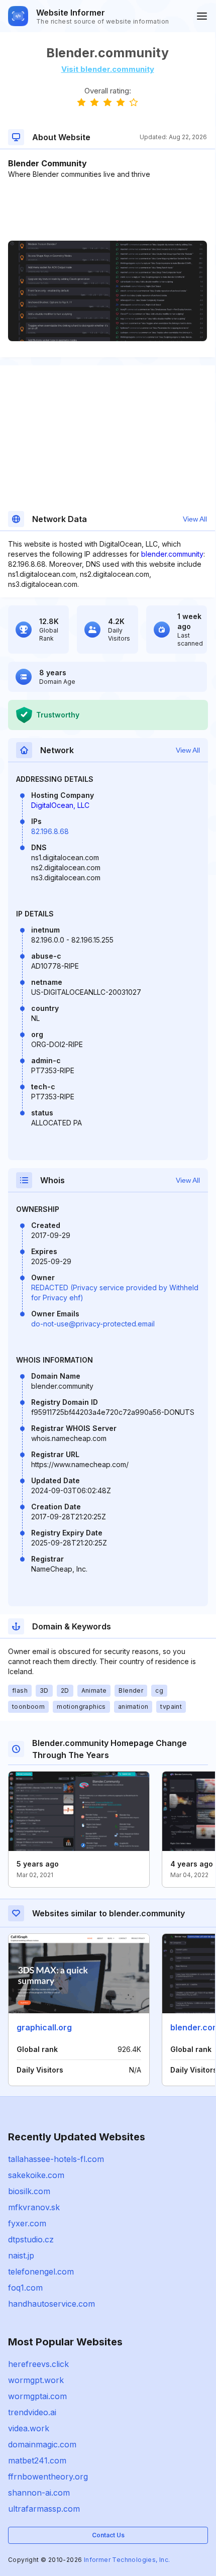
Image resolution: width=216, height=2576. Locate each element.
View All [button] (195, 519)
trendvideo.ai (32, 2412)
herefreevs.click (38, 2364)
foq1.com (25, 2288)
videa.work (29, 2428)
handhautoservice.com (51, 2304)
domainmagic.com (42, 2444)
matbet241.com (37, 2460)
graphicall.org (44, 2027)
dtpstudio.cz (31, 2239)
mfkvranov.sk (34, 2207)
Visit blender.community (108, 69)
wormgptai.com (37, 2396)
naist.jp (21, 2255)
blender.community (172, 554)
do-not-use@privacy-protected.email (93, 1324)
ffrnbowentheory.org (48, 2477)
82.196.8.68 (50, 831)
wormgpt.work (36, 2380)
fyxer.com (27, 2223)
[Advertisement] (107, 210)
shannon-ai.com (39, 2493)
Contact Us (108, 2535)
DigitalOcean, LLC (60, 805)
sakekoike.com (36, 2175)
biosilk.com (29, 2191)
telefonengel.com (41, 2272)
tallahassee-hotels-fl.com (56, 2159)
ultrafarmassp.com (44, 2509)
